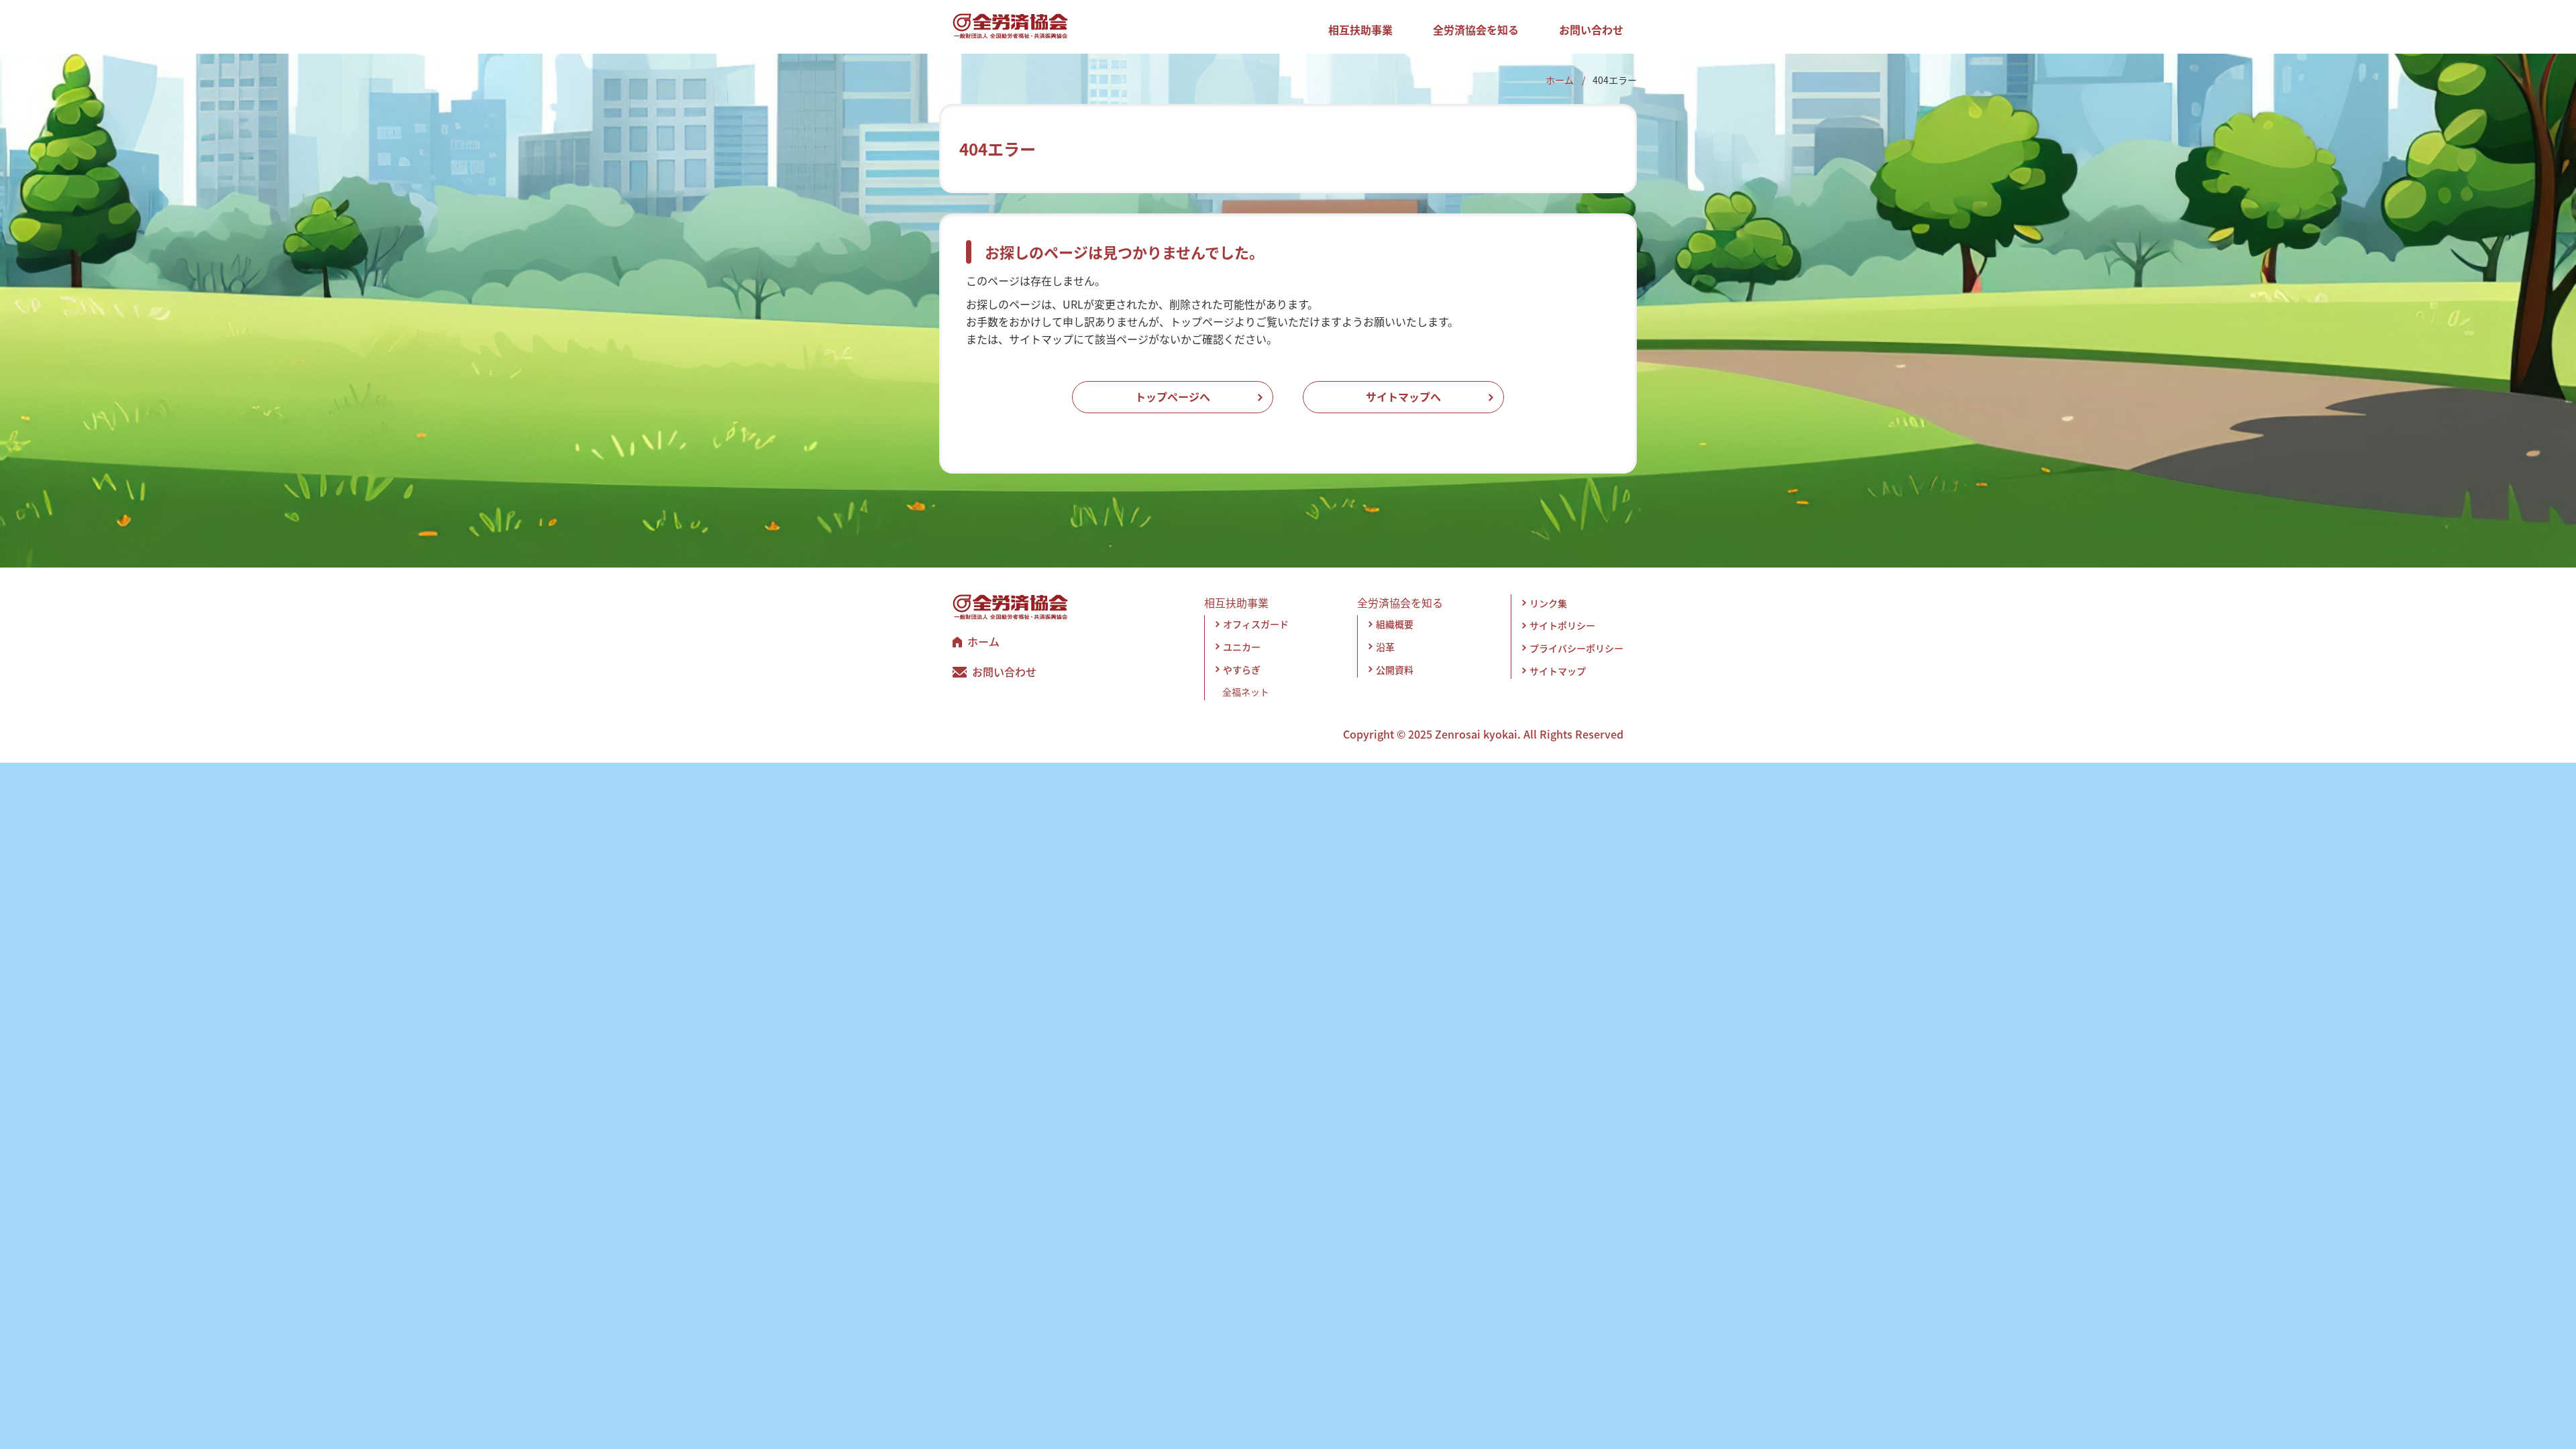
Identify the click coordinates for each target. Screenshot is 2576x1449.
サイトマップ (1558, 671)
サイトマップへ (1403, 396)
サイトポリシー (1562, 625)
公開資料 (1395, 669)
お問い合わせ (1591, 30)
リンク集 (1548, 603)
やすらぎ (1242, 669)
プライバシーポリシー (1576, 648)
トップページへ (1173, 396)
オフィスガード (1256, 624)
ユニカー (1242, 647)
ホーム (1560, 80)
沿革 (1385, 647)
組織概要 (1395, 624)
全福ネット (1246, 692)
